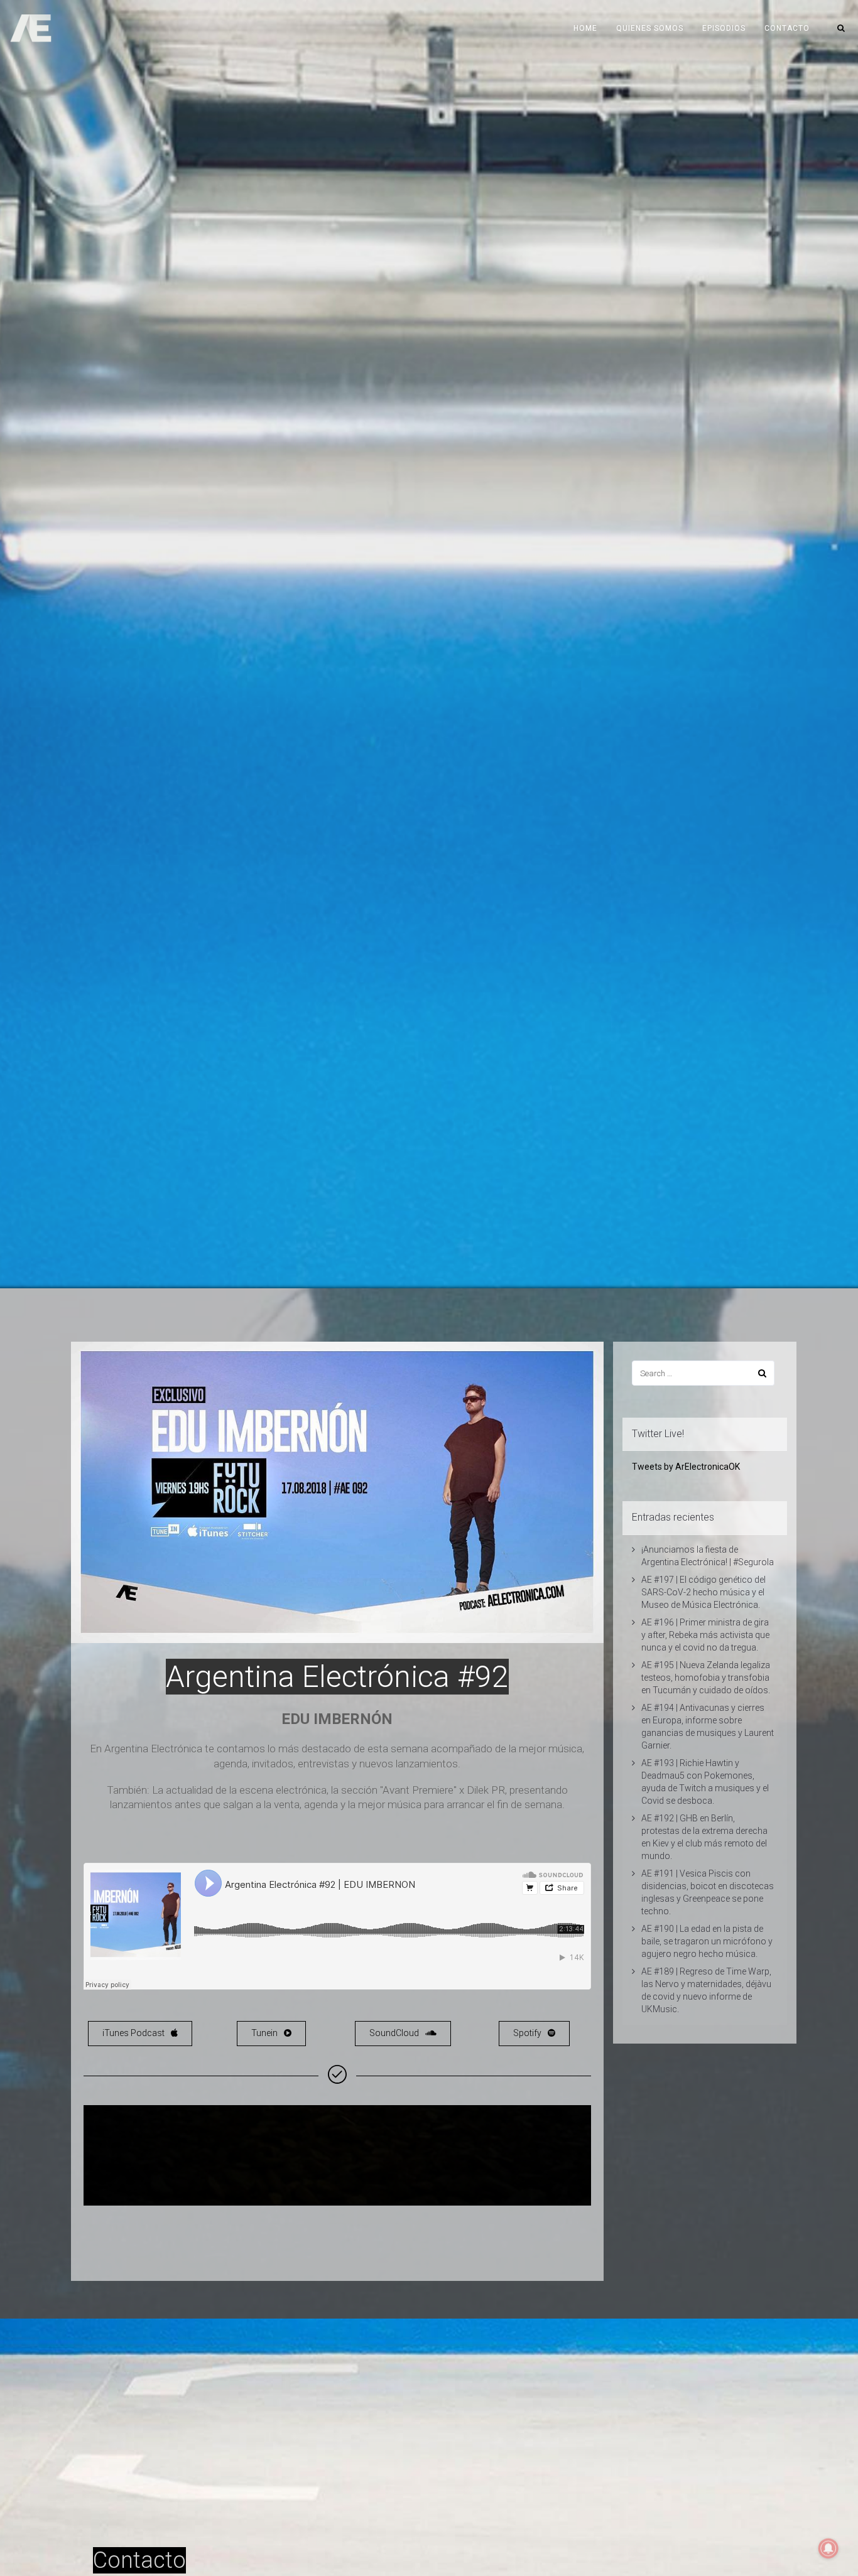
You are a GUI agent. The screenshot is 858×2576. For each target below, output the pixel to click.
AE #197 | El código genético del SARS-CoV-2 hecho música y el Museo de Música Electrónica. (703, 1592)
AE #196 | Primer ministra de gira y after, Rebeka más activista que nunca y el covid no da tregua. (705, 1635)
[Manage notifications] (828, 2548)
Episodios (724, 28)
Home (585, 28)
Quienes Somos (650, 28)
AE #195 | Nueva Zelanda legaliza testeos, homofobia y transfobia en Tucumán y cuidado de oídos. (706, 1678)
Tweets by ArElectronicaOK (686, 1467)
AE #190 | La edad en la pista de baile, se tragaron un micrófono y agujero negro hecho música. (707, 1941)
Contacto (787, 28)
